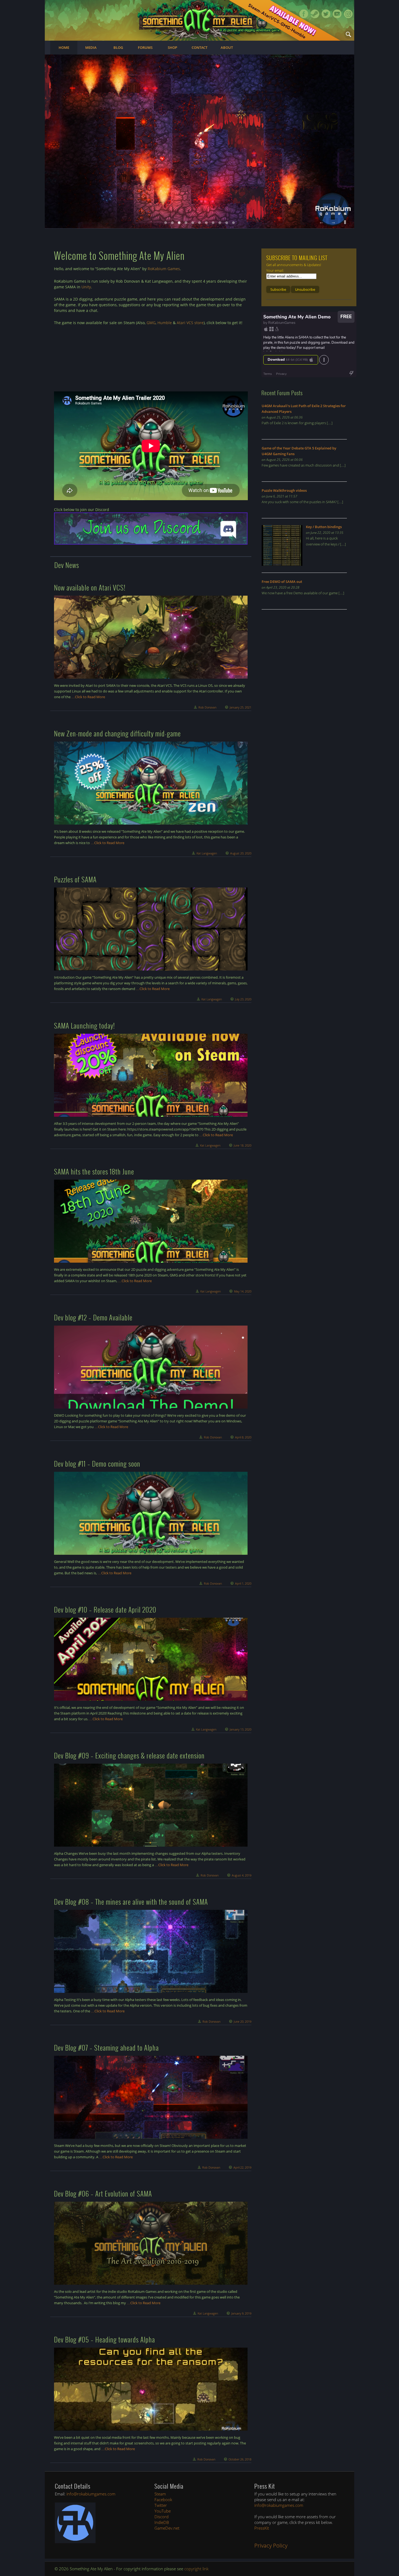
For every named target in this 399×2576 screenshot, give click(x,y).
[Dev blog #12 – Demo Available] (151, 1367)
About (227, 47)
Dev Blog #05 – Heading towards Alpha (104, 2339)
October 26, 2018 (240, 2459)
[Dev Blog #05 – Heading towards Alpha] (151, 2389)
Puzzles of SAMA (75, 879)
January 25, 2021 (240, 707)
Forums (145, 47)
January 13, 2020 (240, 1729)
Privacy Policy (271, 2545)
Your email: (275, 270)
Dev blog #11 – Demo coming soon (97, 1463)
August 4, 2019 (242, 1875)
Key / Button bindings (324, 527)
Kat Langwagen (207, 853)
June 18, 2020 (243, 1145)
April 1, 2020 (243, 1583)
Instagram (348, 14)
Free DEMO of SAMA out (282, 582)
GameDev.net (167, 2528)
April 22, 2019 (242, 2167)
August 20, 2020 (241, 853)
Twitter (326, 14)
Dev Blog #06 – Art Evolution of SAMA (103, 2193)
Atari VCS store (190, 323)
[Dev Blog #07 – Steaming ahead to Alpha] (151, 2097)
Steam (315, 14)
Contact (199, 47)
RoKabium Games (164, 269)
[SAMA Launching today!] (151, 1075)
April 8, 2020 (243, 1437)
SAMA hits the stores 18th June (94, 1171)
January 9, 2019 (241, 2313)
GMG (151, 323)
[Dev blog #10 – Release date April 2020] (151, 1659)
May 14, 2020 (243, 1291)
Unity (86, 287)
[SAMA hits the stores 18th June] (151, 1221)
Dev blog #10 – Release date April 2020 (105, 1609)
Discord (161, 2517)
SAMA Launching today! (84, 1025)
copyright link (196, 2569)
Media (91, 47)
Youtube (337, 14)
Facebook (304, 14)
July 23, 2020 (243, 999)
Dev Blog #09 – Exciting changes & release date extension (129, 1755)
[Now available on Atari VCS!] (151, 637)
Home (64, 47)
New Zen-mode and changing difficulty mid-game (117, 733)
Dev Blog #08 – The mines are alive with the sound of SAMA (131, 1902)
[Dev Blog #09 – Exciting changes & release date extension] (151, 1805)
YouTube (163, 2511)
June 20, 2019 (243, 2021)
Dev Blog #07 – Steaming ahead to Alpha (106, 2047)
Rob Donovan (207, 707)
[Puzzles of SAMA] (151, 929)
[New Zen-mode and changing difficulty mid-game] (151, 783)
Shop (172, 47)
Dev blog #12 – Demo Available (93, 1317)
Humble (165, 323)
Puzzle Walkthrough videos (284, 490)
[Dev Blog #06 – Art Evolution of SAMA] (151, 2243)
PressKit (262, 2528)
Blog (118, 47)
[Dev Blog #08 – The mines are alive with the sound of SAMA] (151, 1951)
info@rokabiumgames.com (91, 2494)
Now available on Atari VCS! (90, 587)
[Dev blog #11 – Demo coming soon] (151, 1513)
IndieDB (162, 2522)
